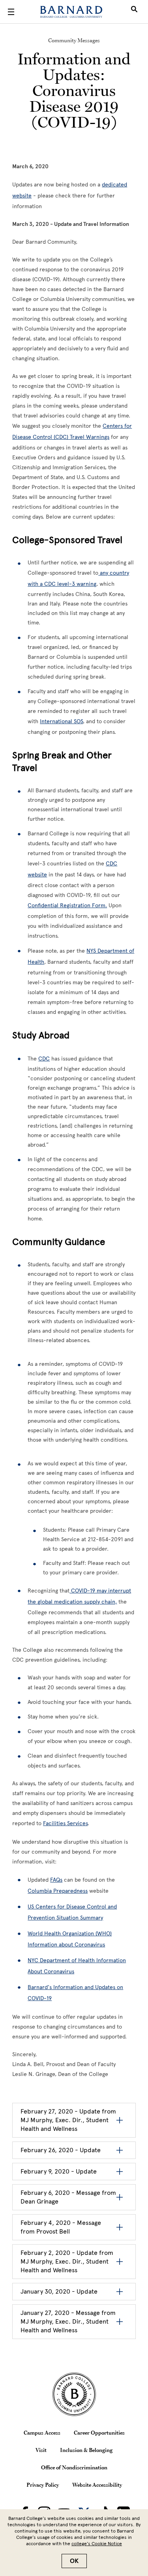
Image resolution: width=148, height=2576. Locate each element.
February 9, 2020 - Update (59, 2171)
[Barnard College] (71, 12)
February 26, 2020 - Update (61, 2150)
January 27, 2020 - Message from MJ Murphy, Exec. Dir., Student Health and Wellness (68, 2321)
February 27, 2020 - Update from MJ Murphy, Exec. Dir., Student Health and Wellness (68, 2120)
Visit (41, 2450)
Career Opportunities (99, 2433)
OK (74, 2561)
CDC (44, 1059)
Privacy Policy (43, 2485)
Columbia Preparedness (58, 1891)
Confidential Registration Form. (67, 905)
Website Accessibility (97, 2485)
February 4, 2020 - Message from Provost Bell (61, 2227)
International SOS (61, 721)
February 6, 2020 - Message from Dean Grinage (68, 2197)
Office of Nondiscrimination (74, 2467)
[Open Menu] (11, 12)
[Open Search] (134, 12)
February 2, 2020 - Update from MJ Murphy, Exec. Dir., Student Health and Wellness (67, 2261)
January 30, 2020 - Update (59, 2291)
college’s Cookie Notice (97, 2544)
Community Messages (74, 40)
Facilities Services (65, 1823)
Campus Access (42, 2433)
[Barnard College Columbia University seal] (74, 2394)
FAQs (56, 1880)
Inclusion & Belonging (86, 2450)
